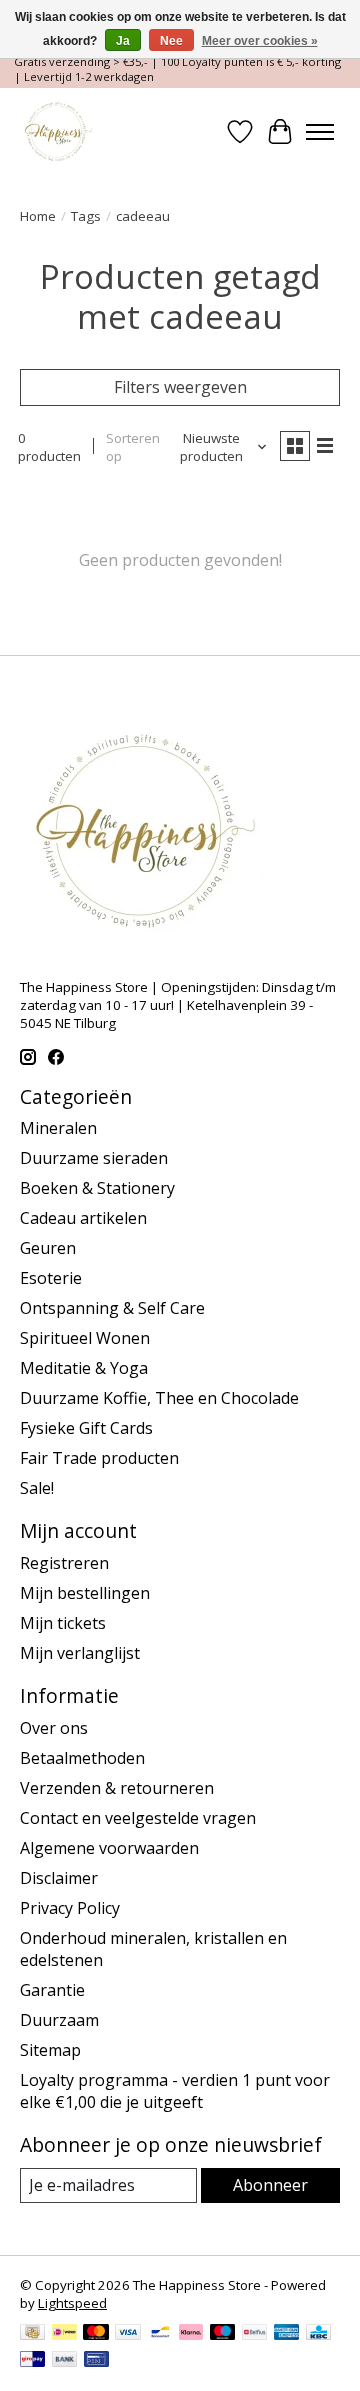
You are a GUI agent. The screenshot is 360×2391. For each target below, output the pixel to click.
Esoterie (51, 1278)
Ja (123, 41)
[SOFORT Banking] (191, 2334)
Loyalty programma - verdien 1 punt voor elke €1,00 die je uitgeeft (175, 2091)
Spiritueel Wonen (85, 1338)
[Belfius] (254, 2334)
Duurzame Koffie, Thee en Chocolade (159, 1398)
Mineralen (58, 1128)
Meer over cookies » (260, 41)
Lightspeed (72, 2303)
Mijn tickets (63, 1623)
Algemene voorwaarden (109, 1848)
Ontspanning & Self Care (112, 1308)
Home (38, 216)
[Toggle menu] (320, 132)
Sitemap (50, 2050)
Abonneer (270, 2185)
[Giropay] (32, 2361)
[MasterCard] (96, 2334)
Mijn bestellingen (85, 1593)
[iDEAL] (64, 2334)
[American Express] (287, 2334)
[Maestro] (223, 2334)
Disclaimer (59, 1878)
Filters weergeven (180, 387)
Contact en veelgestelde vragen (138, 1818)
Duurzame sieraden (94, 1158)
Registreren (64, 1563)
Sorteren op (133, 447)
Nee (171, 41)
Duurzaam (59, 2020)
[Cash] (32, 2334)
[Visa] (128, 2334)
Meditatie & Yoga (84, 1368)
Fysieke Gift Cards (86, 1428)
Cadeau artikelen (83, 1218)
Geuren (48, 1248)
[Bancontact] (160, 2334)
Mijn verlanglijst (80, 1653)
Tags (86, 216)
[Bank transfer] (65, 2361)
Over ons (54, 1728)
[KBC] (318, 2334)
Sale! (37, 1488)
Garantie (52, 1990)
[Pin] (96, 2361)
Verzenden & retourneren (117, 1788)
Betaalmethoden (82, 1758)
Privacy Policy (70, 1908)
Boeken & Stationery (97, 1188)
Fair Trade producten (99, 1458)
